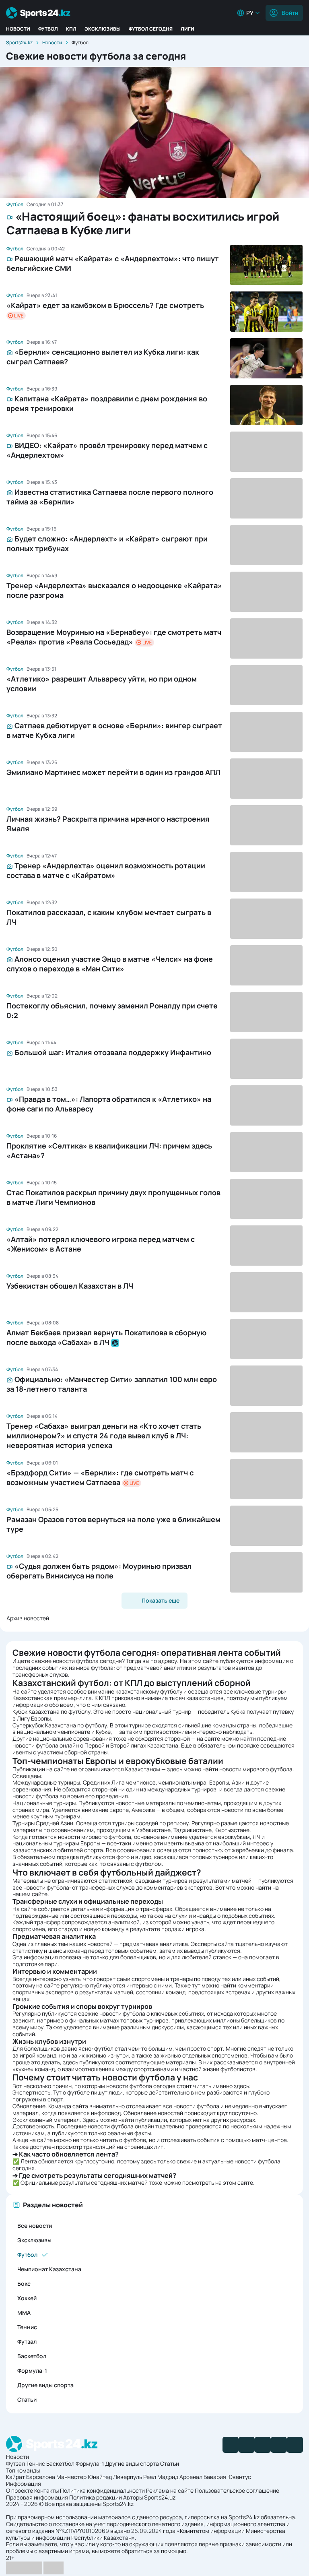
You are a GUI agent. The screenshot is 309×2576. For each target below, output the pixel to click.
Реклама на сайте (170, 2490)
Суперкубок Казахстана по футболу (60, 1725)
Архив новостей (28, 1618)
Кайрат (15, 2477)
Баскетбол (32, 2356)
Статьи (27, 2399)
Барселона (41, 2477)
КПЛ (71, 29)
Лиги (187, 29)
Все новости (35, 2226)
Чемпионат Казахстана (49, 2269)
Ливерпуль (128, 2477)
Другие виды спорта (45, 2385)
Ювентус (239, 2477)
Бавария (215, 2477)
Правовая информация (37, 2497)
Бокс (24, 2284)
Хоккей (27, 2298)
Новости (18, 29)
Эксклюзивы (103, 29)
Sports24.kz (19, 42)
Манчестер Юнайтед (84, 2477)
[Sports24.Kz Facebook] (231, 2445)
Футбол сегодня (151, 29)
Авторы (133, 2497)
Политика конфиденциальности (102, 2490)
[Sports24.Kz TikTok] (279, 2445)
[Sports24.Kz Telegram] (247, 2445)
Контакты (46, 2490)
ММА (24, 2313)
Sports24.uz (160, 2497)
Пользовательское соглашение (237, 2490)
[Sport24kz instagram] (295, 2445)
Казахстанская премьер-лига (52, 1698)
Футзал (27, 2342)
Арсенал (191, 2477)
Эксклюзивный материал (46, 2120)
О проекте (20, 2490)
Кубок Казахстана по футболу (51, 1711)
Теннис (27, 2327)
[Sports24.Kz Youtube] (263, 2445)
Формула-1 (32, 2370)
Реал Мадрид (161, 2477)
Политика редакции (96, 2497)
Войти (290, 13)
